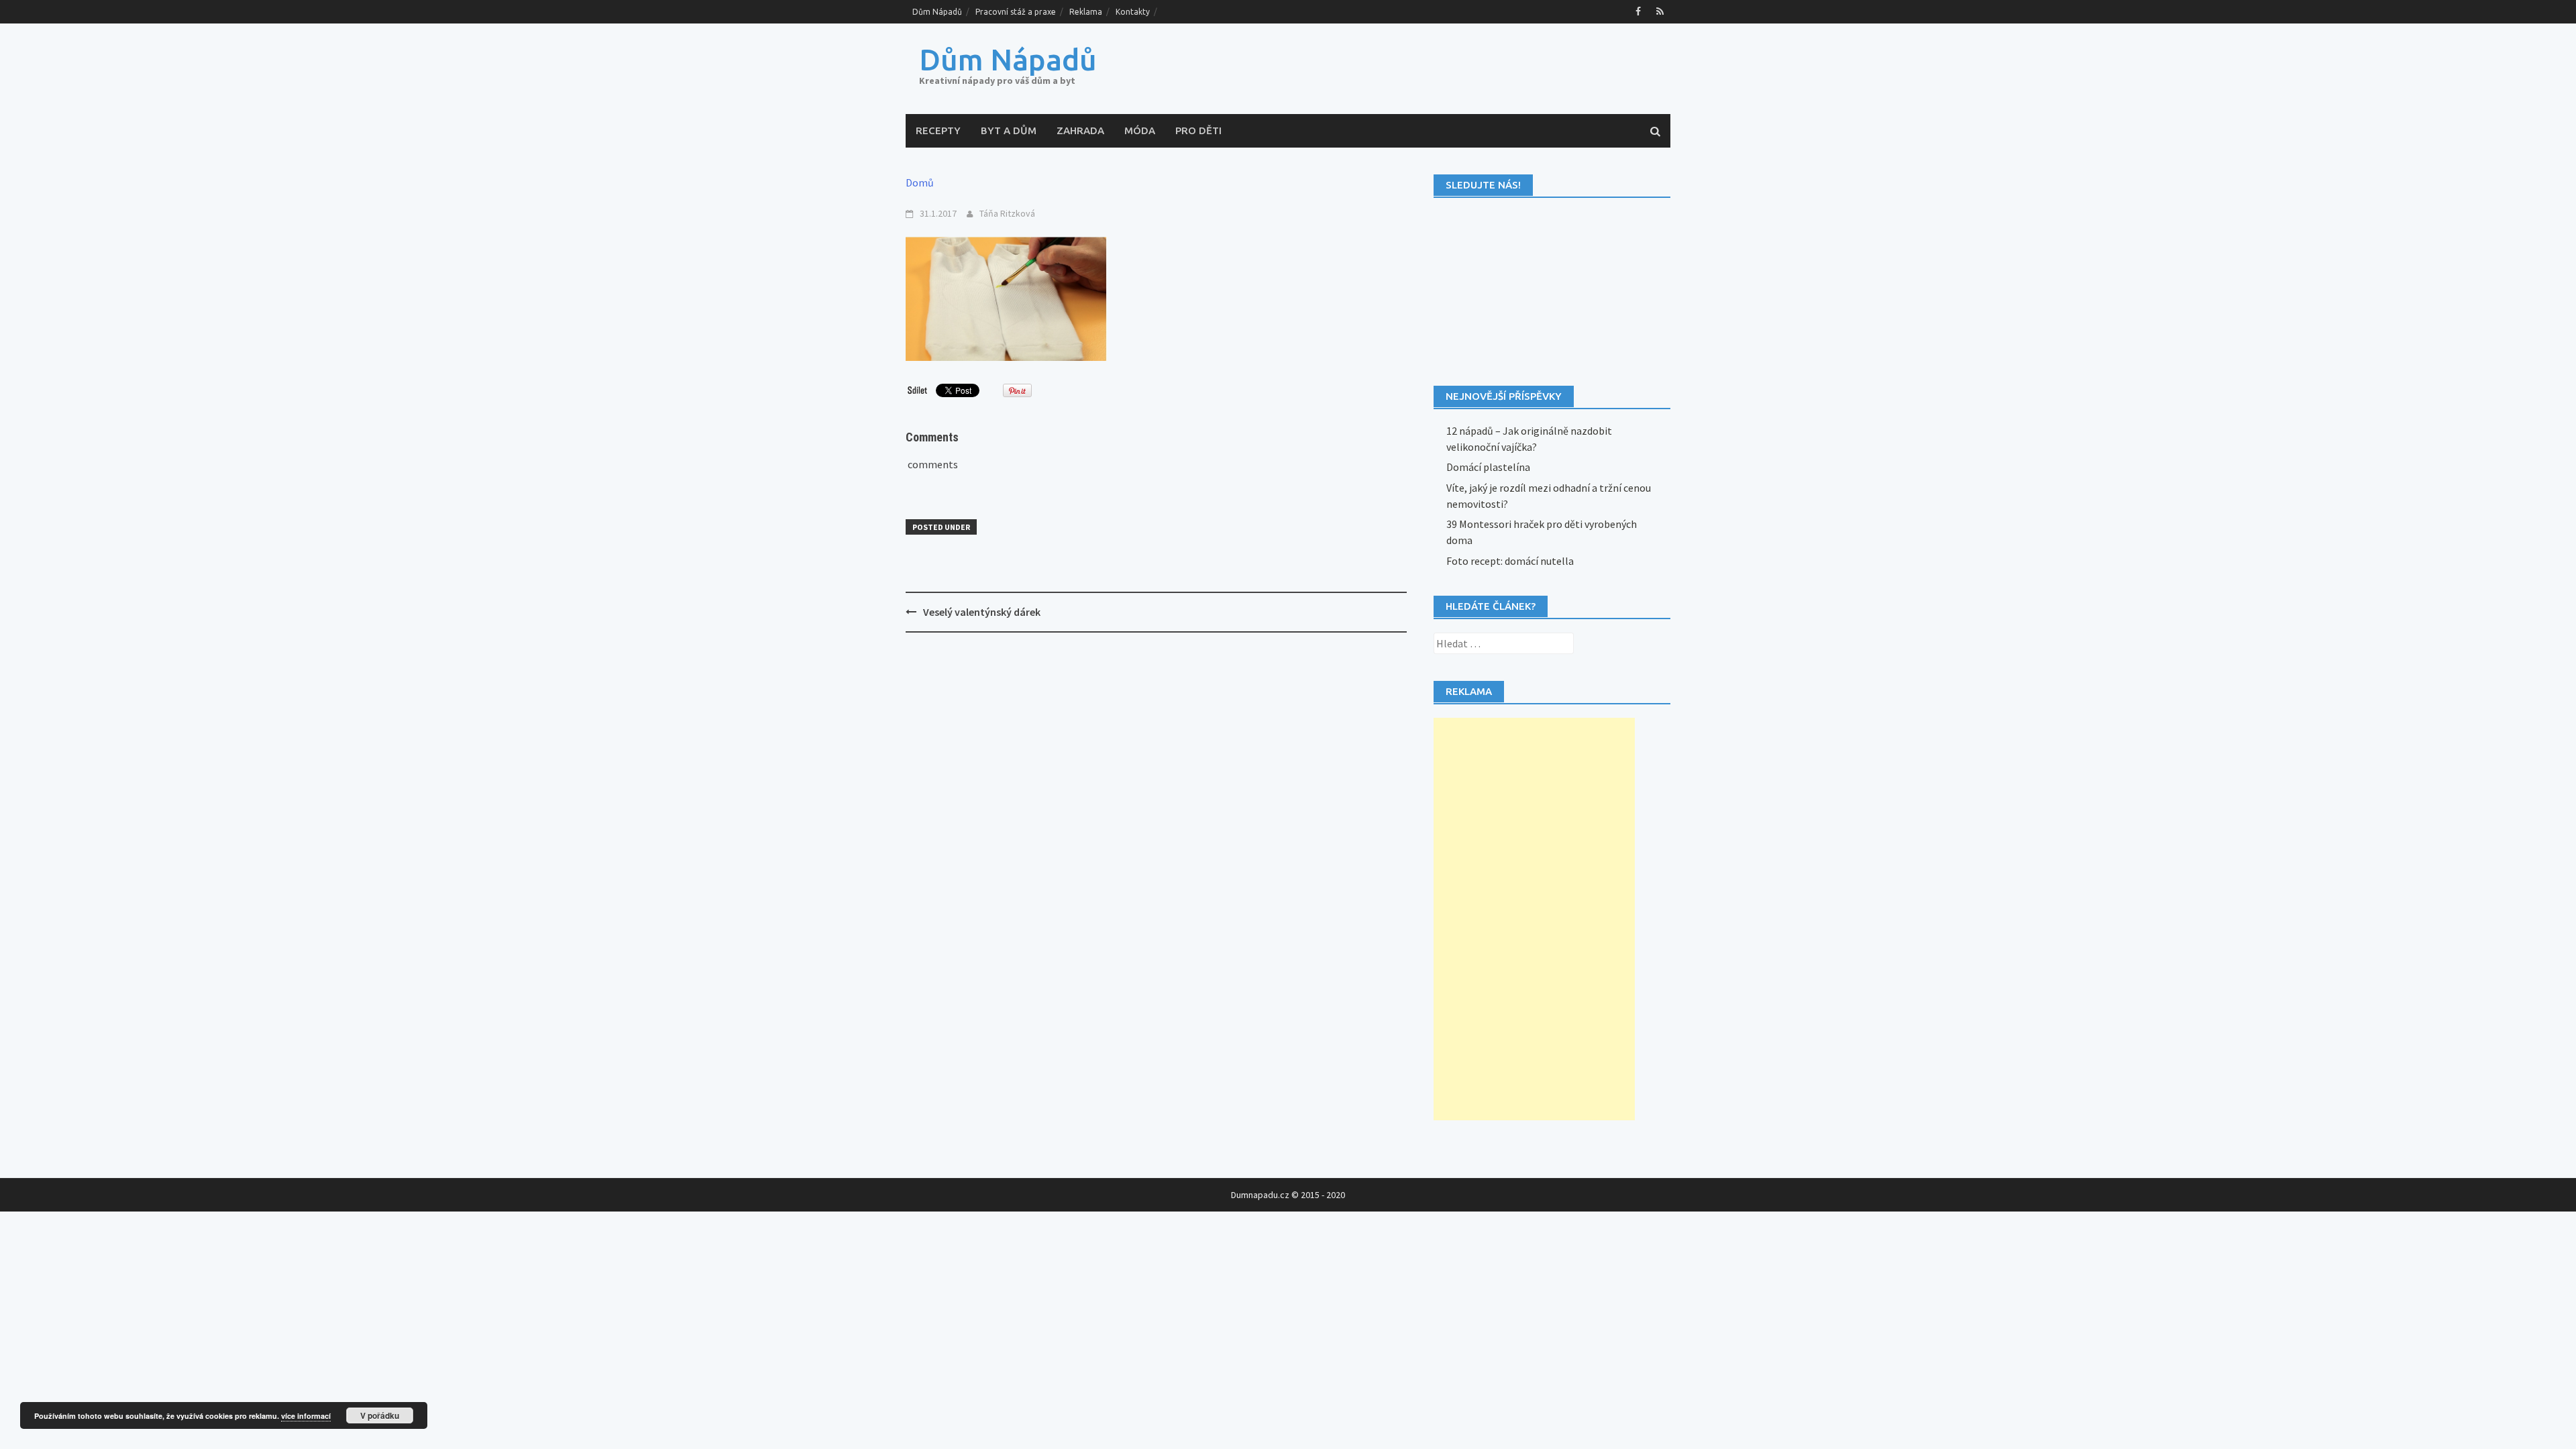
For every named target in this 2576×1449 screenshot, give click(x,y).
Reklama (1086, 12)
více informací (306, 1416)
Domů (920, 182)
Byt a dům (1009, 130)
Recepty (938, 130)
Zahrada (1080, 130)
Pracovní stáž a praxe (1016, 12)
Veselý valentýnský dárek (982, 612)
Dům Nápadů (937, 12)
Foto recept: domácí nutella (1510, 561)
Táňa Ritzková (1007, 213)
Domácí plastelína (1488, 467)
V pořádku (380, 1415)
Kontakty (1133, 12)
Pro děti (1198, 130)
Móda (1140, 130)
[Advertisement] (1534, 919)
